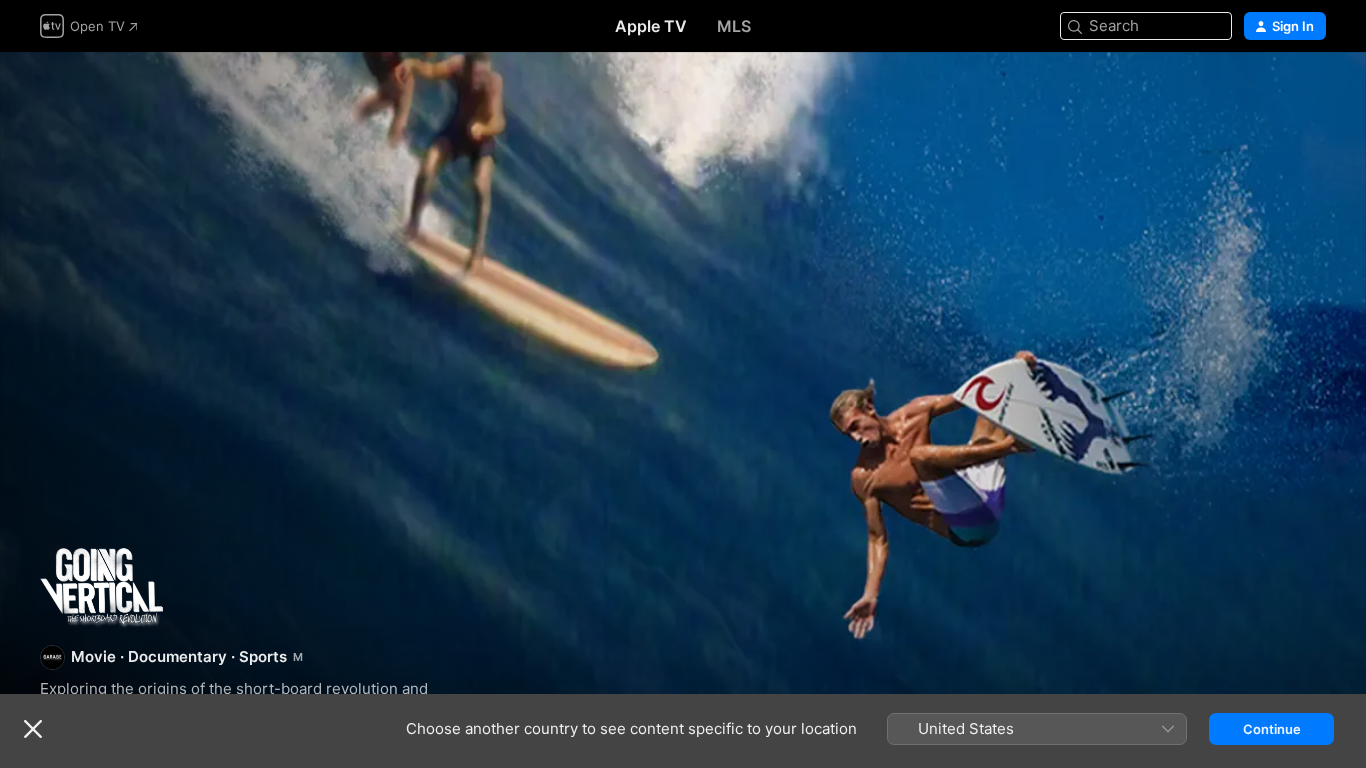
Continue (1272, 729)
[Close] (33, 729)
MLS (734, 26)
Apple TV (651, 26)
